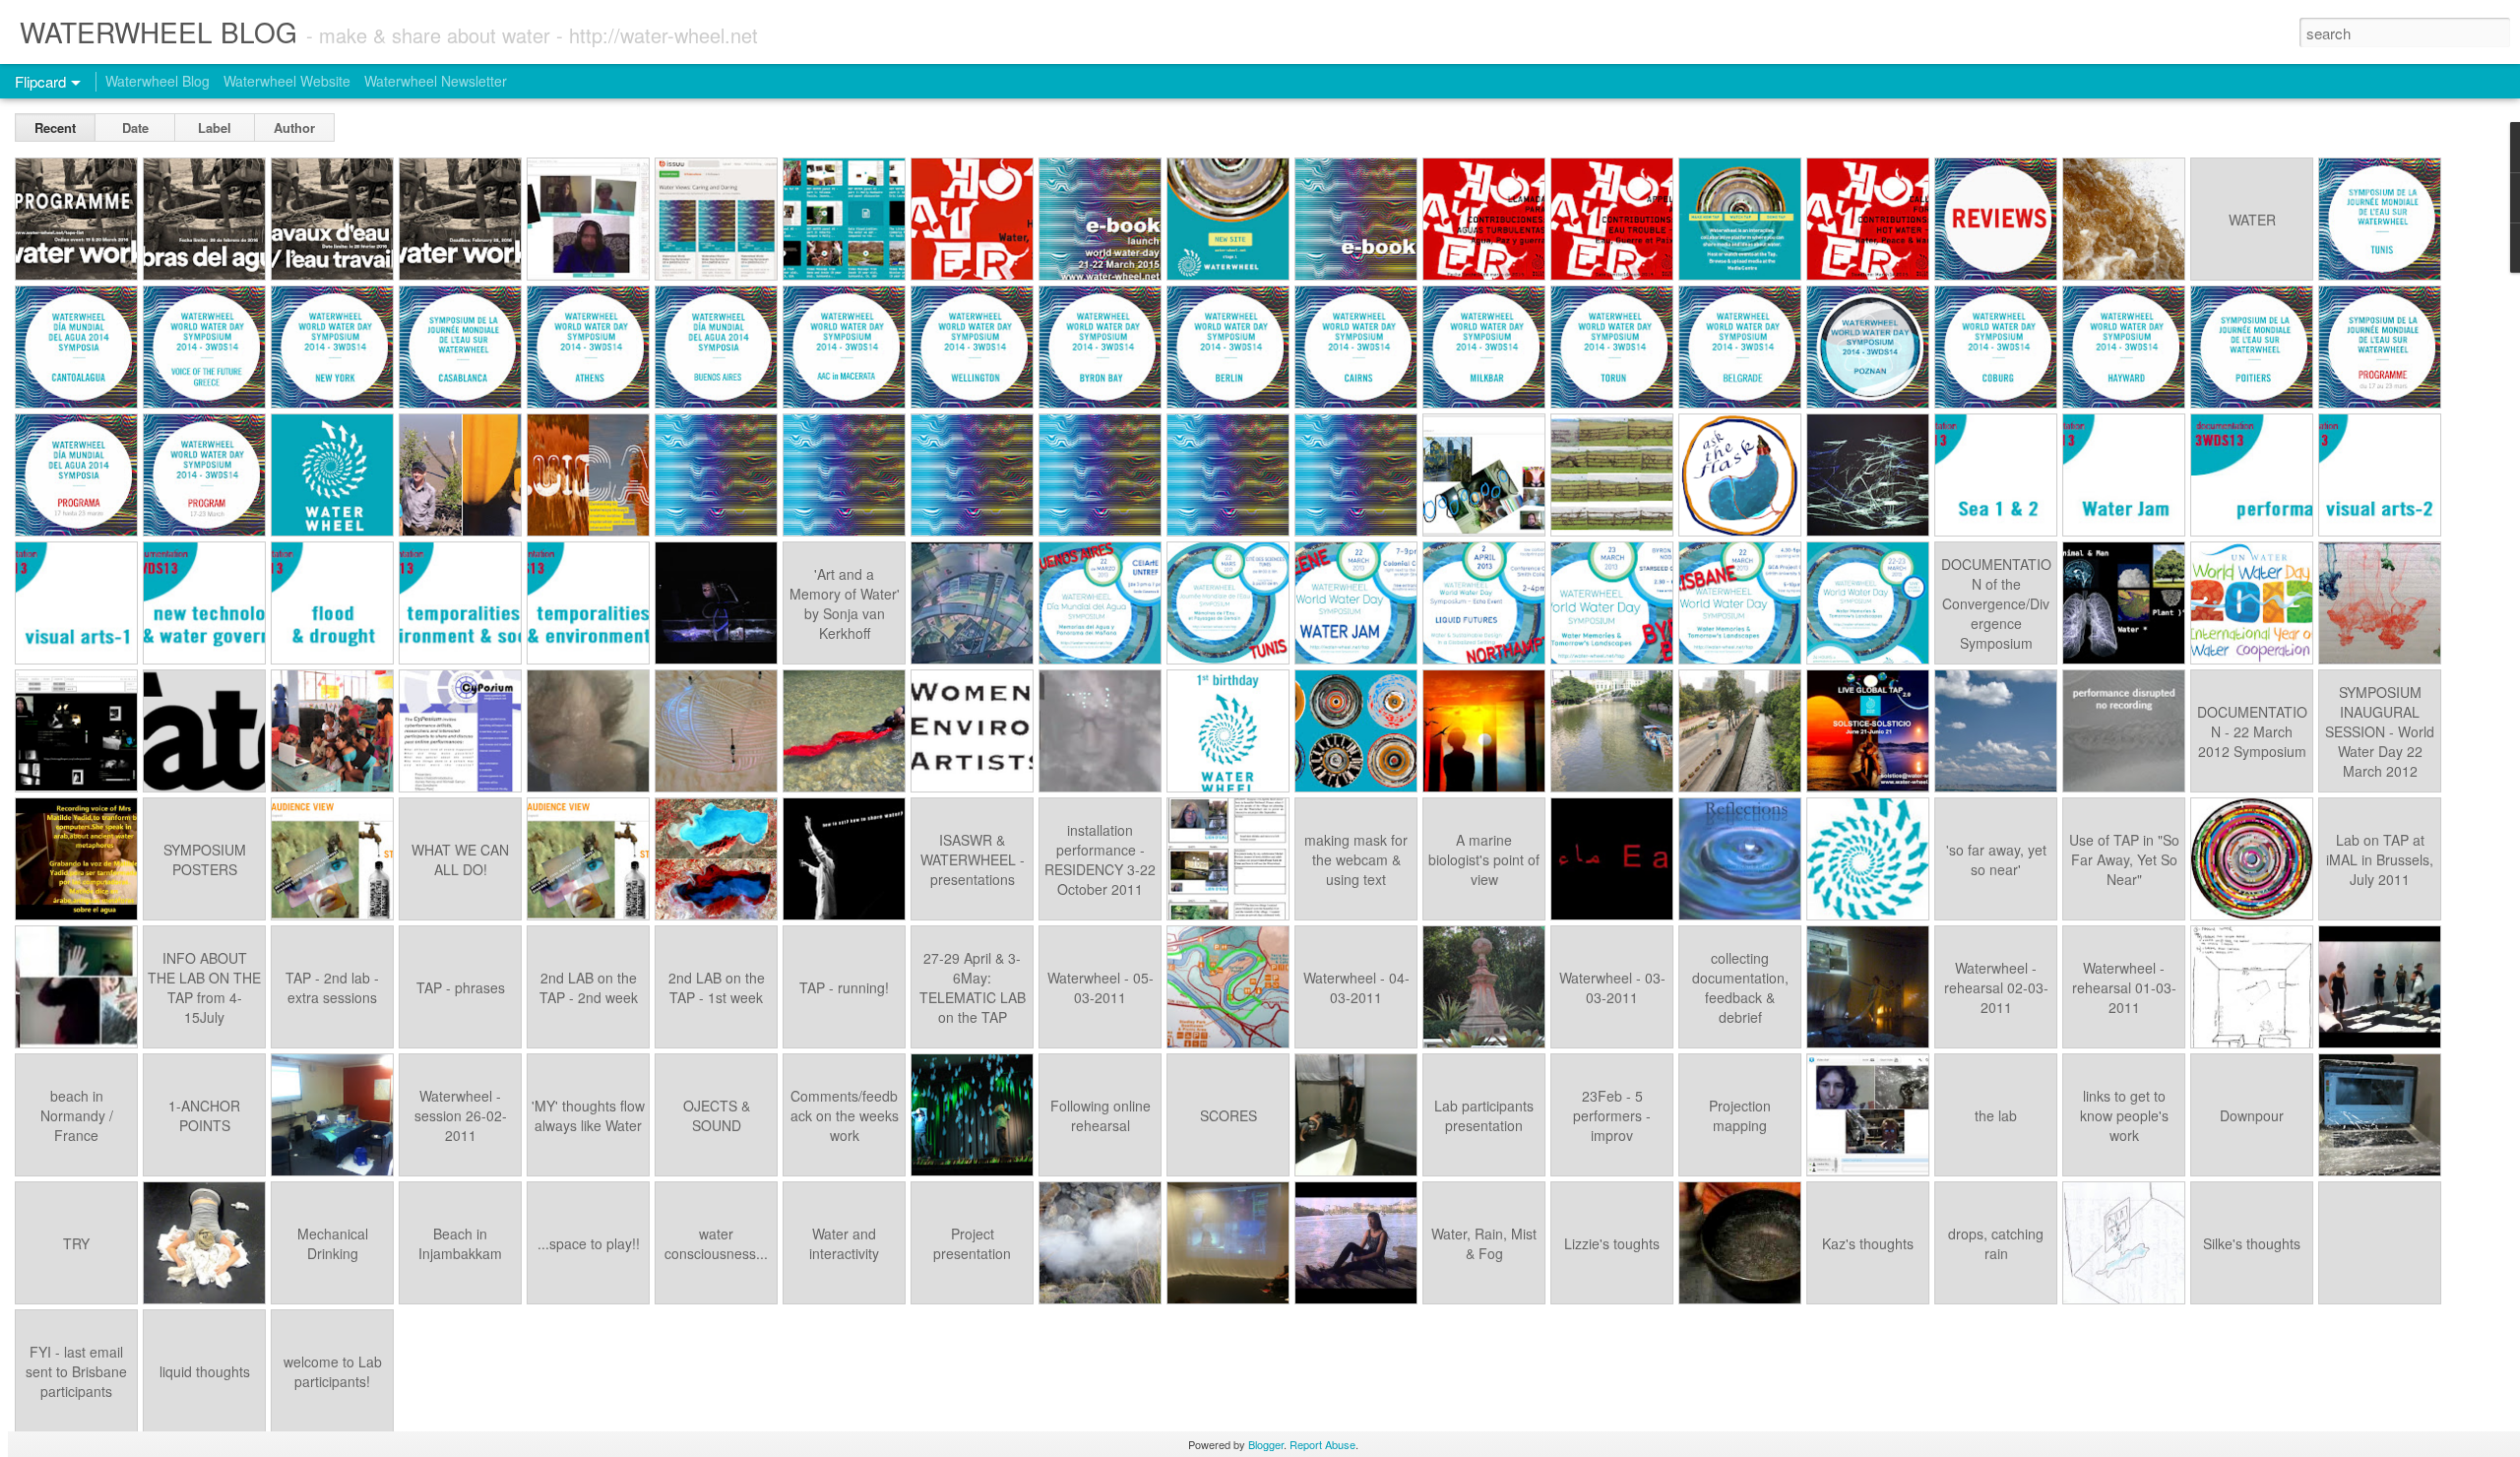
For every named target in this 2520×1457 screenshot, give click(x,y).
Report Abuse (1323, 1444)
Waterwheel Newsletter (436, 81)
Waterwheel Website (287, 81)
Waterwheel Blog (157, 81)
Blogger (1266, 1444)
